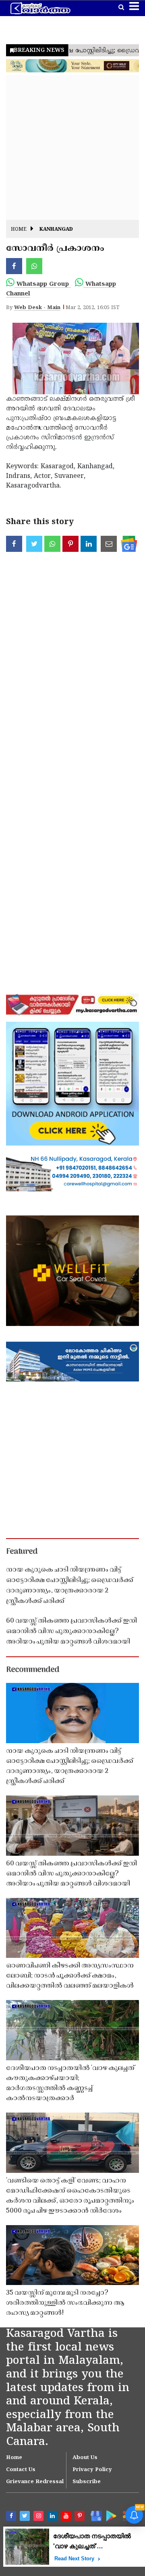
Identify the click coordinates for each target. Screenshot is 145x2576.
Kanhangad (56, 230)
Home (19, 230)
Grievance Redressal (35, 2482)
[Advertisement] (72, 148)
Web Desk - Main (37, 308)
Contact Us (21, 2470)
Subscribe (87, 2482)
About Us (85, 2458)
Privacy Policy (92, 2470)
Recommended (33, 1670)
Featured (22, 1552)
